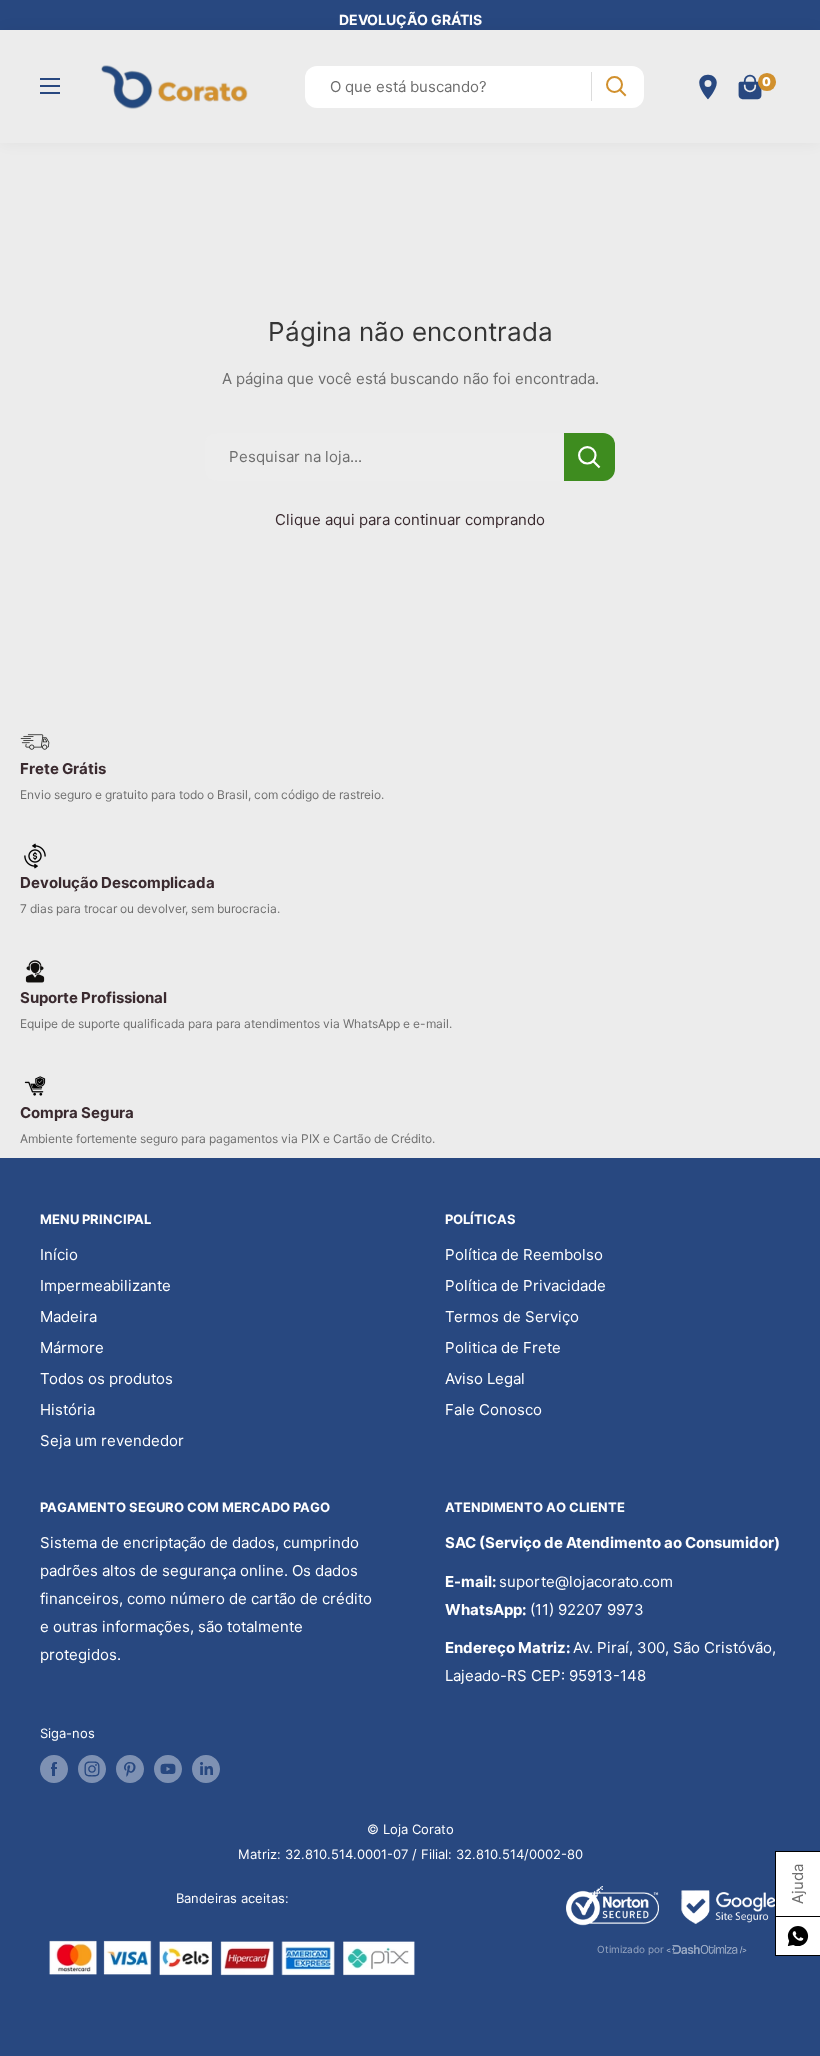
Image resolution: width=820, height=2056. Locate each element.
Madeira (68, 1316)
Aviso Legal (485, 1378)
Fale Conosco (493, 1409)
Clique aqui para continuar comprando (410, 519)
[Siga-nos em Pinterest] (130, 1769)
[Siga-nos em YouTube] (168, 1769)
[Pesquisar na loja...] (589, 457)
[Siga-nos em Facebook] (54, 1769)
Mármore (72, 1347)
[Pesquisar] (615, 86)
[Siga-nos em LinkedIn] (206, 1769)
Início (59, 1254)
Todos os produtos (106, 1378)
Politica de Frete (503, 1347)
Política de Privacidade (525, 1285)
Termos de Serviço (512, 1316)
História (67, 1409)
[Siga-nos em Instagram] (92, 1769)
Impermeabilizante (105, 1285)
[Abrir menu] (50, 86)
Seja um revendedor (112, 1440)
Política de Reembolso (524, 1254)
